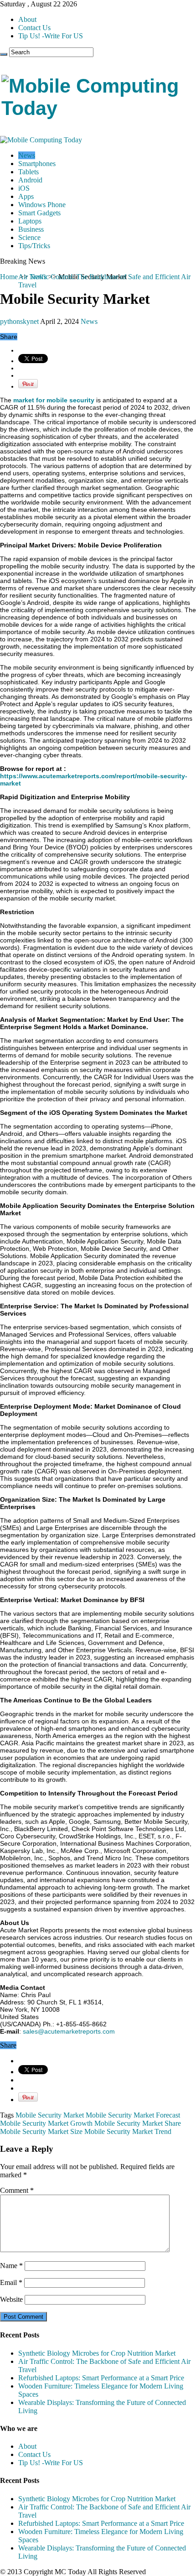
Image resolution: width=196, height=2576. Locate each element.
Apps (26, 196)
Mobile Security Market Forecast (133, 2115)
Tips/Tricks (34, 246)
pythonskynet (20, 321)
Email (11, 2282)
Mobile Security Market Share (138, 2123)
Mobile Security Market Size (41, 2131)
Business (31, 229)
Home (9, 277)
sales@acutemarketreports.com (69, 2031)
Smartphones (37, 164)
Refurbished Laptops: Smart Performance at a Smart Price (101, 2378)
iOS (24, 188)
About (27, 19)
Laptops (30, 221)
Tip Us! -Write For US (51, 36)
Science (29, 237)
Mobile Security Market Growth (46, 2123)
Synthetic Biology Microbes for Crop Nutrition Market (97, 2353)
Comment (17, 2190)
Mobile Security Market (50, 2115)
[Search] (4, 54)
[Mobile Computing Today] (98, 108)
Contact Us (34, 28)
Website (11, 2299)
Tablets (28, 172)
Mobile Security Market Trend (128, 2131)
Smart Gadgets (39, 213)
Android (30, 180)
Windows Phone (42, 205)
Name (11, 2266)
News (27, 155)
